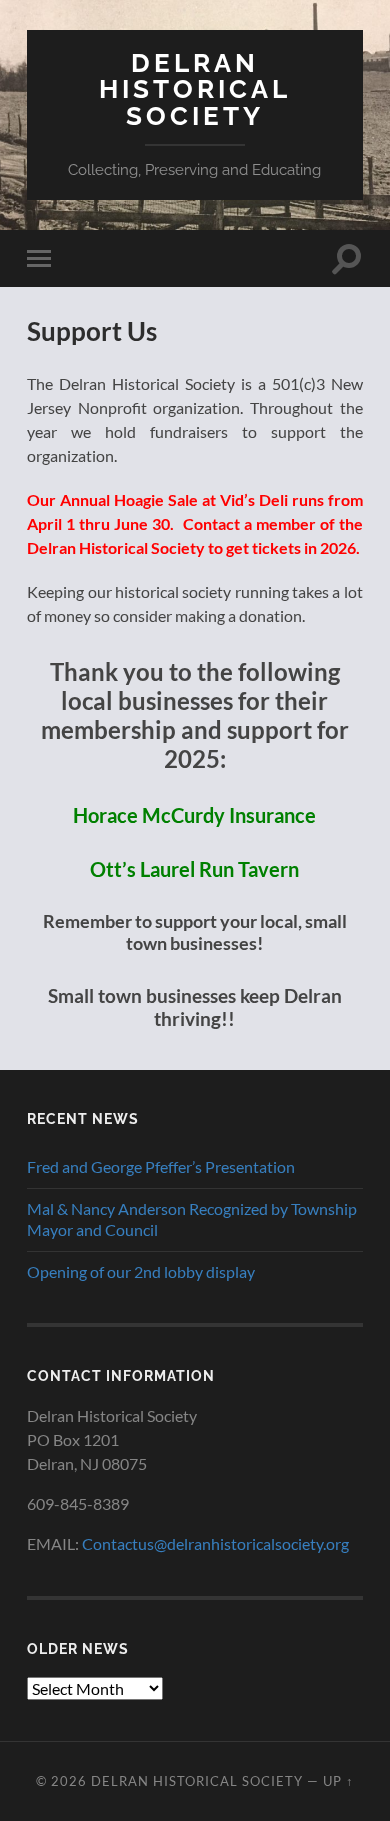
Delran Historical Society (195, 89)
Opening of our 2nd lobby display (141, 1271)
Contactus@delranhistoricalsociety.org (215, 1543)
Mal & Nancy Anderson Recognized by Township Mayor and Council (192, 1219)
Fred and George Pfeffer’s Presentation (161, 1166)
